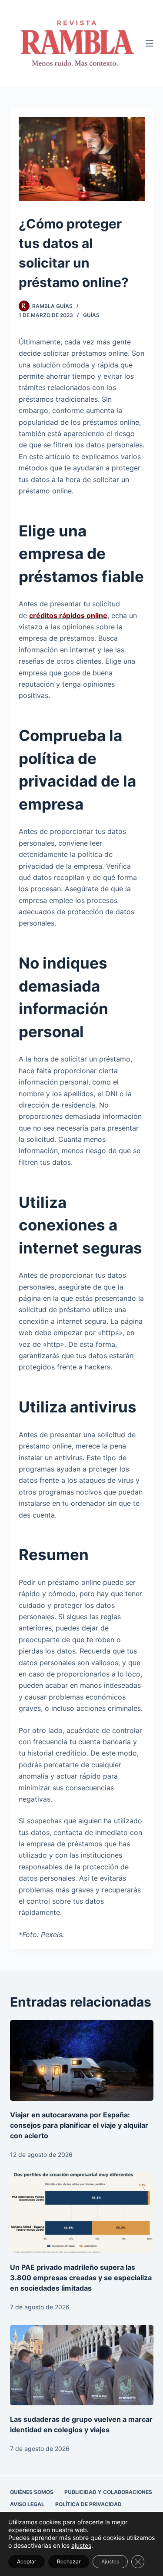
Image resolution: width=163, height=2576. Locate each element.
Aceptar (27, 2561)
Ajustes (110, 2561)
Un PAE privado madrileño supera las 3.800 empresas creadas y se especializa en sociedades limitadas (81, 2278)
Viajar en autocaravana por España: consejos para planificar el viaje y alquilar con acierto (79, 2125)
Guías (91, 315)
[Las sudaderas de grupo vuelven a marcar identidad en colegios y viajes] (82, 2365)
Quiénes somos (32, 2492)
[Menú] (150, 43)
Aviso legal (27, 2504)
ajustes (81, 2545)
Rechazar (69, 2561)
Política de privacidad (88, 2504)
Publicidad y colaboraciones (108, 2492)
